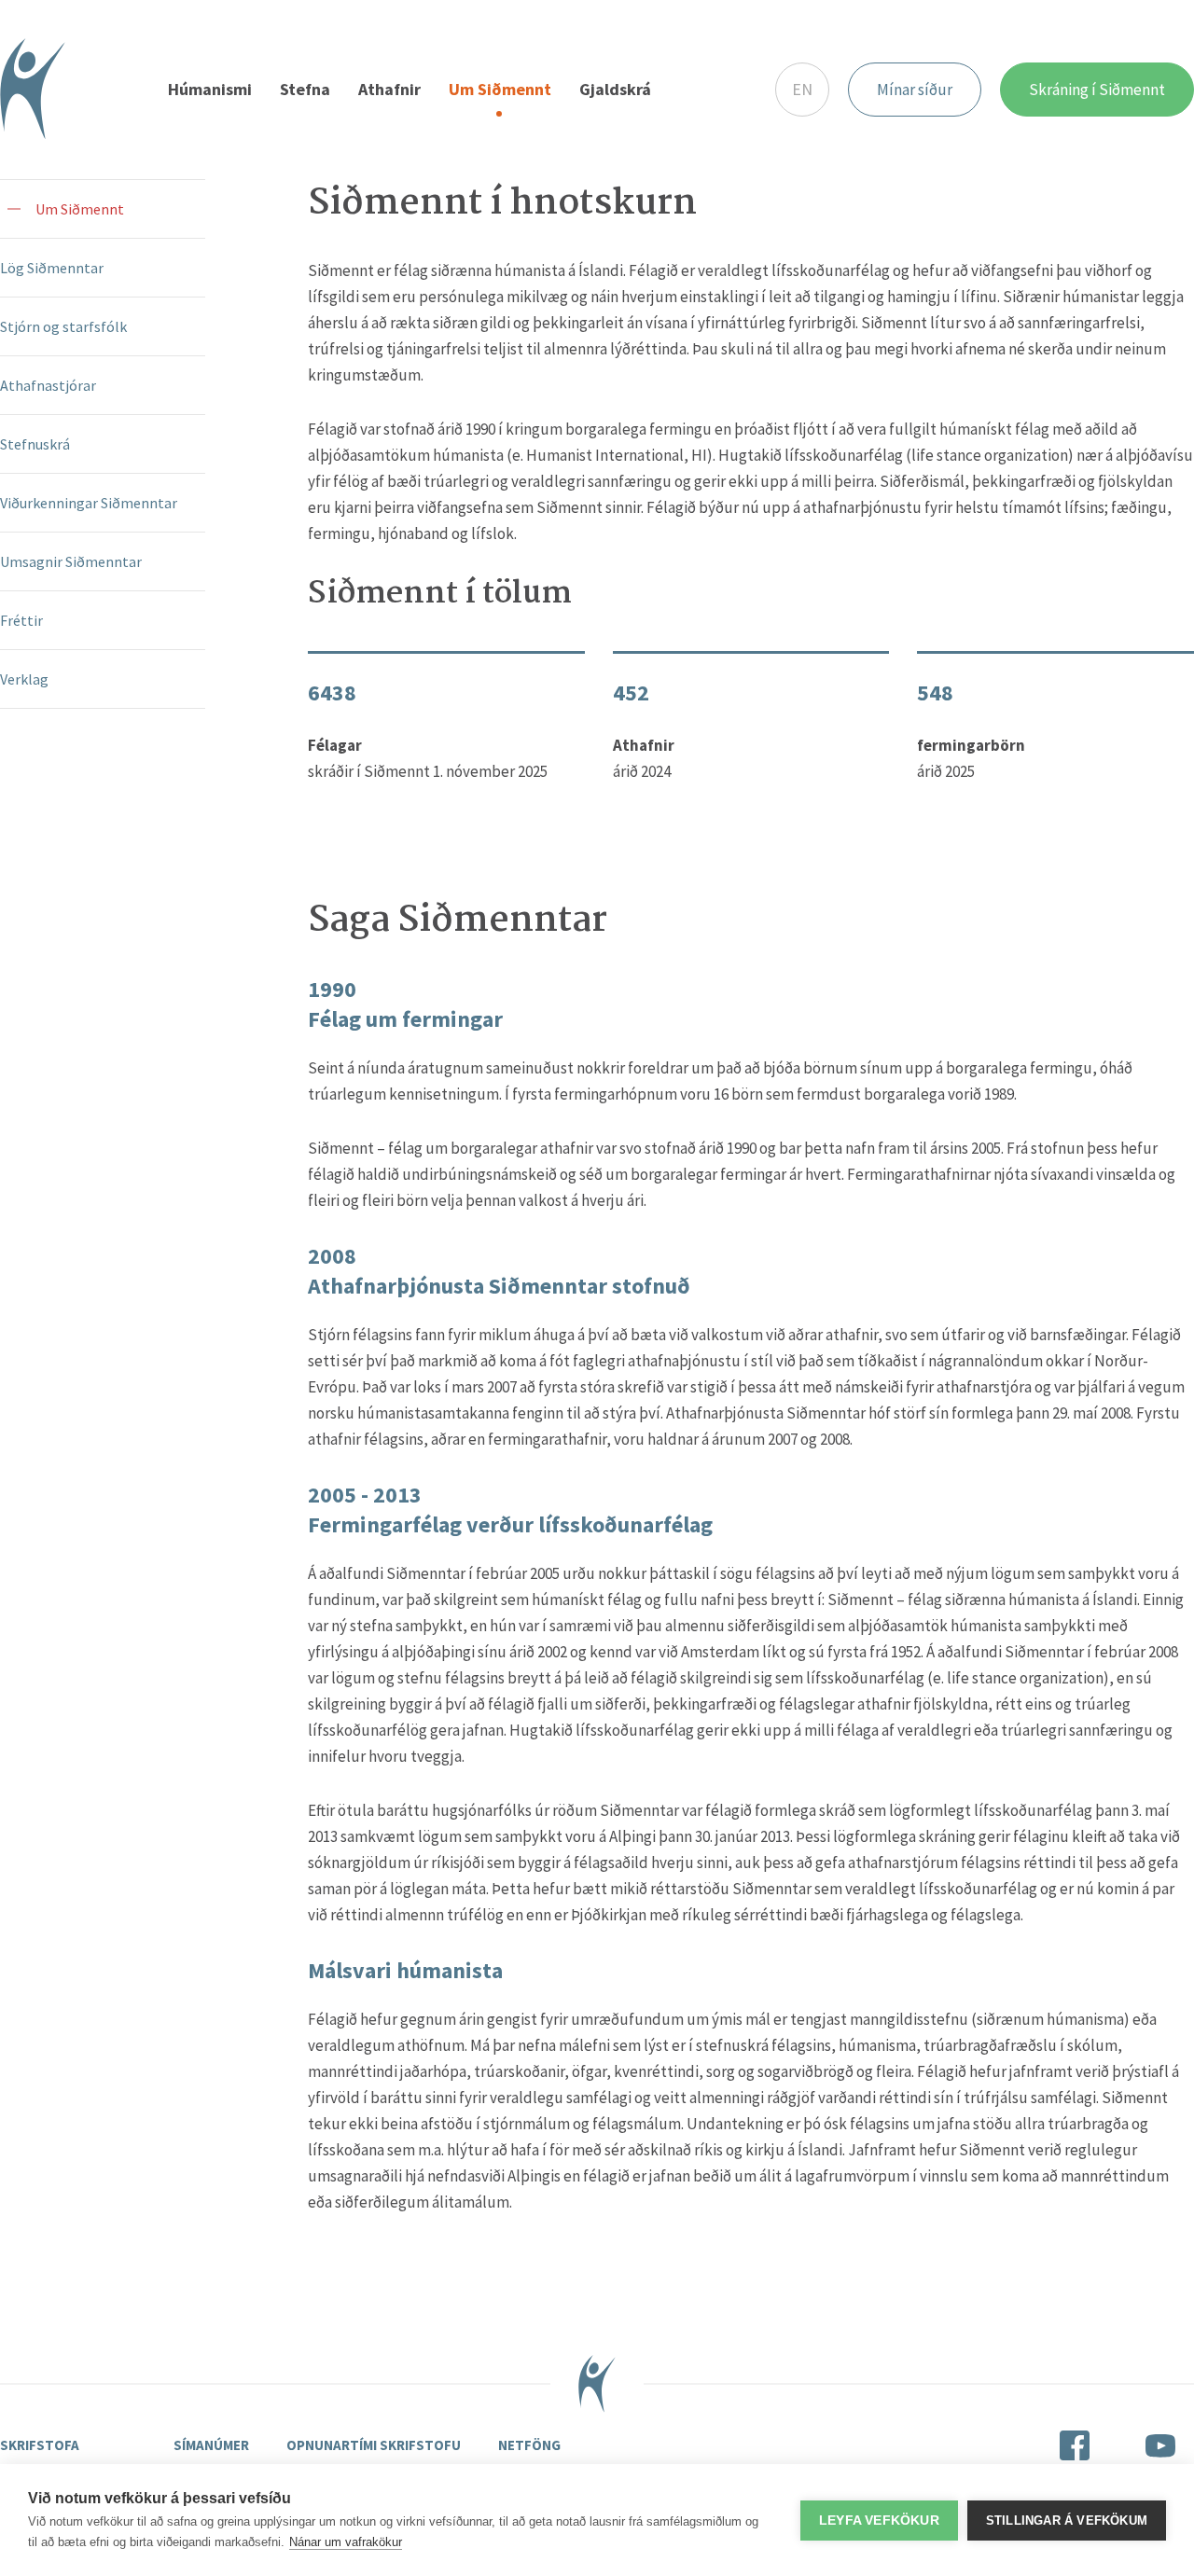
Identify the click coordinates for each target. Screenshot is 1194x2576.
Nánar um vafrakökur (346, 2542)
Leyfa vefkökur (879, 2521)
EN (802, 89)
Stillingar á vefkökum (1067, 2521)
